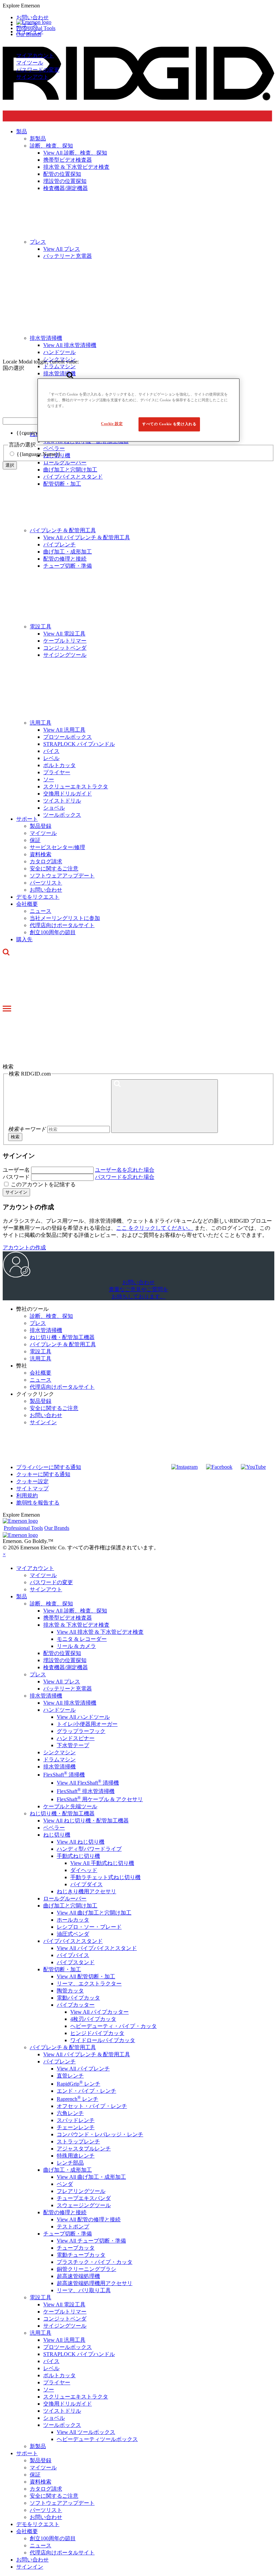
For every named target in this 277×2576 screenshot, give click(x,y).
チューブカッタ (76, 2248)
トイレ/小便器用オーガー (87, 1724)
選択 (10, 465)
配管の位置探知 (62, 1653)
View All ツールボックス (86, 2432)
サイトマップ (32, 1488)
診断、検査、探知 (51, 1316)
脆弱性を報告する (38, 1503)
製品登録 (41, 826)
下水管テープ (73, 1745)
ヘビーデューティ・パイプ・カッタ (114, 2026)
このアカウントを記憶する (43, 1184)
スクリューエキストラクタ (76, 787)
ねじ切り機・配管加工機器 (62, 1337)
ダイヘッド (84, 1870)
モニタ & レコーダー (82, 1639)
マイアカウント (35, 56)
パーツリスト (46, 883)
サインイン (16, 1192)
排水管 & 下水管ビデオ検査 (76, 1625)
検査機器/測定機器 (66, 1667)
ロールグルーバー (65, 1899)
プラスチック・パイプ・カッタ (95, 2262)
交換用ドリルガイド (68, 794)
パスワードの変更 (38, 70)
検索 (15, 1137)
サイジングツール (65, 655)
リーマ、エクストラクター (89, 1984)
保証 (35, 840)
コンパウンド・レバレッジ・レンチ (100, 2134)
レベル (51, 758)
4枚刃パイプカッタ (93, 2019)
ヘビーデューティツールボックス (97, 2439)
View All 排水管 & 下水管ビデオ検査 (100, 1632)
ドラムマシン (59, 1759)
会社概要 (27, 904)
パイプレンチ (59, 545)
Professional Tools (36, 28)
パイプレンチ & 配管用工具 (63, 530)
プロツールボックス (68, 737)
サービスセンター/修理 (57, 847)
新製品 (38, 2446)
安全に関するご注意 (54, 869)
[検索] (165, 1106)
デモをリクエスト (38, 897)
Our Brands (29, 34)
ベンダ (65, 2184)
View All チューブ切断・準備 (91, 2241)
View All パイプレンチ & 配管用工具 (87, 537)
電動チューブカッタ (81, 2255)
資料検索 (41, 854)
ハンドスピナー (76, 1738)
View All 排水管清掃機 (70, 1703)
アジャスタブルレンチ (84, 2149)
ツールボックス (62, 815)
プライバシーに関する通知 (49, 1467)
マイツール (30, 63)
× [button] (4, 1554)
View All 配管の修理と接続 (89, 2219)
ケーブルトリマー (65, 641)
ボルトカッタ (59, 765)
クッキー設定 (32, 1481)
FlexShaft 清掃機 (64, 1775)
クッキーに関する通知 (43, 1474)
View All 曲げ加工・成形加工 (91, 2177)
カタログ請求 (46, 861)
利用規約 (27, 1496)
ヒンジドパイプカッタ (97, 2033)
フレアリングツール (81, 2191)
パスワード (16, 1177)
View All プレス (62, 1682)
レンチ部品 (70, 2163)
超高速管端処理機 (78, 2276)
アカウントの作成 (24, 1248)
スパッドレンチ (76, 2120)
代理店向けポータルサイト (62, 925)
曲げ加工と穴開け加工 (70, 470)
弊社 (22, 1366)
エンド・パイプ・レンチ (86, 2091)
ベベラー (54, 1828)
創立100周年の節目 (53, 932)
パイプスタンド (76, 1962)
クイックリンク (35, 1394)
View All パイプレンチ (83, 2069)
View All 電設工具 (64, 634)
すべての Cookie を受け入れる (169, 424)
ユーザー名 (16, 1170)
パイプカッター (76, 2005)
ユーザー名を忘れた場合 (125, 1170)
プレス (38, 1323)
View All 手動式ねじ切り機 (102, 1863)
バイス (51, 751)
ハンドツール (59, 1710)
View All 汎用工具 (64, 730)
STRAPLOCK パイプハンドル (79, 744)
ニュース (41, 911)
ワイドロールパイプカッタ (103, 2040)
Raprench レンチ (78, 2099)
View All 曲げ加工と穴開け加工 (94, 1913)
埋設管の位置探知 (65, 1660)
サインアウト (32, 77)
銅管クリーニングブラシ (86, 2269)
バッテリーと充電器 (68, 1689)
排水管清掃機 (46, 1330)
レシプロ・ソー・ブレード (89, 1927)
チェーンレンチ (76, 2127)
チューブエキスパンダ (84, 2198)
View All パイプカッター (99, 2012)
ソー (49, 779)
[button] (138, 6)
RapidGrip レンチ (79, 2084)
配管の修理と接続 (65, 559)
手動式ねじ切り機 (78, 1856)
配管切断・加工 (62, 484)
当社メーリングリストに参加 (65, 918)
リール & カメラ (76, 1646)
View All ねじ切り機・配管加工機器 (86, 1821)
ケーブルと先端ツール (70, 1806)
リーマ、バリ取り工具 (84, 2290)
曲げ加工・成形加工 (68, 552)
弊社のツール (32, 1309)
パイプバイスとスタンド (73, 477)
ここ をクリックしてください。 (155, 1228)
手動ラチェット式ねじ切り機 (105, 1877)
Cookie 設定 (112, 424)
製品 (22, 1596)
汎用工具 (41, 723)
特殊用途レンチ (76, 2156)
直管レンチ (70, 2076)
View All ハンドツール (83, 1717)
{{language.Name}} (39, 454)
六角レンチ (70, 2113)
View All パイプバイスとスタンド (97, 1948)
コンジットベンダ (65, 648)
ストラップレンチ (78, 2141)
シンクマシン (59, 1752)
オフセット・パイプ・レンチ (92, 2106)
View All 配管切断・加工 (86, 1976)
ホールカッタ (73, 1920)
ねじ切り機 (57, 1835)
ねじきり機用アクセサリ (86, 1891)
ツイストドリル (62, 801)
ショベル (54, 808)
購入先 (24, 939)
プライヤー (57, 772)
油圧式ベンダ (73, 1934)
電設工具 (41, 627)
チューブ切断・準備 (68, 566)
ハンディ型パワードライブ (89, 1849)
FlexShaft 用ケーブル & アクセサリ (100, 1799)
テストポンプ (73, 2227)
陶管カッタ (70, 1991)
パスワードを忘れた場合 (125, 1177)
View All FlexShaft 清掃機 (88, 1783)
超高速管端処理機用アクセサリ (95, 2283)
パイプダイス (86, 1884)
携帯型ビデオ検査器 (68, 1618)
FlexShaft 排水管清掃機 (86, 1791)
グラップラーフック (81, 1731)
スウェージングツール (84, 2205)
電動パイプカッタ (78, 1998)
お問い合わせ (46, 890)
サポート (27, 819)
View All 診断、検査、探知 (75, 1611)
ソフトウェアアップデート (62, 876)
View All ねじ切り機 (81, 1842)
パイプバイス (73, 1955)
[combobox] (34, 421)
